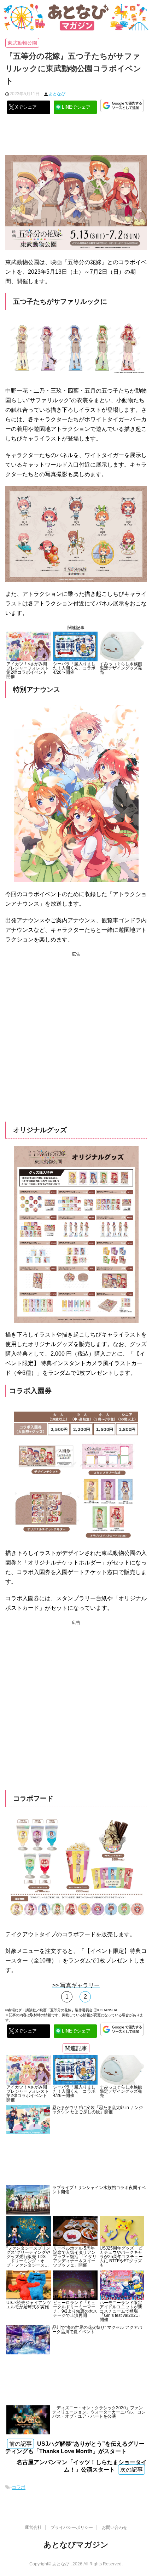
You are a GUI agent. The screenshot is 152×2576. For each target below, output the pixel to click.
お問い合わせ (115, 2527)
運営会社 (33, 2527)
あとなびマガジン (76, 2545)
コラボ (19, 2487)
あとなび (57, 94)
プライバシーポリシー (72, 2527)
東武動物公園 (22, 43)
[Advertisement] (76, 137)
